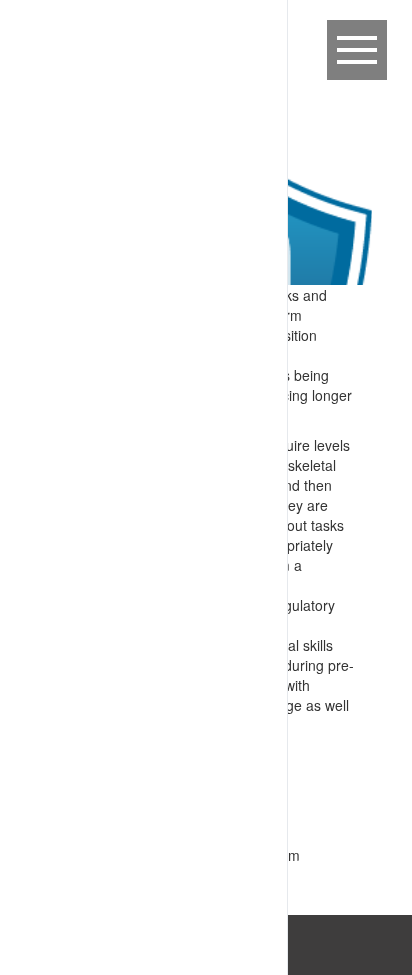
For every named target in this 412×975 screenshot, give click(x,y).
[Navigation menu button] (357, 50)
